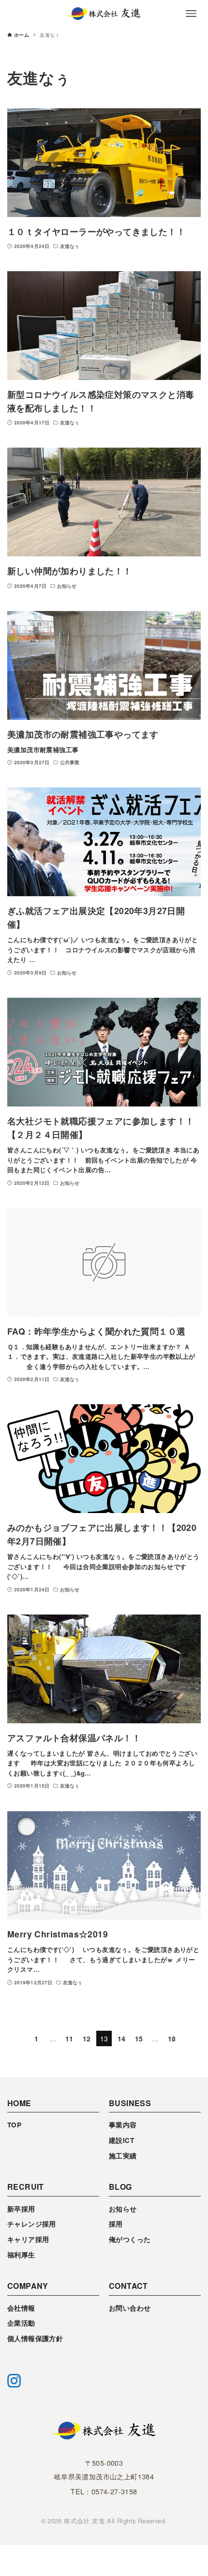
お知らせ (123, 2209)
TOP (14, 2125)
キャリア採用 (28, 2239)
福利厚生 (21, 2255)
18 (172, 2038)
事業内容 (123, 2125)
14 (122, 2038)
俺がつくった (130, 2239)
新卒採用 (21, 2209)
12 (87, 2038)
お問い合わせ (130, 2308)
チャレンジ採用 (32, 2224)
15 (139, 2038)
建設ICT (121, 2140)
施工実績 (123, 2156)
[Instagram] (14, 2381)
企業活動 (21, 2323)
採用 (116, 2224)
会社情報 (21, 2308)
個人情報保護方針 (35, 2338)
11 (69, 2038)
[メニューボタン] (191, 14)
